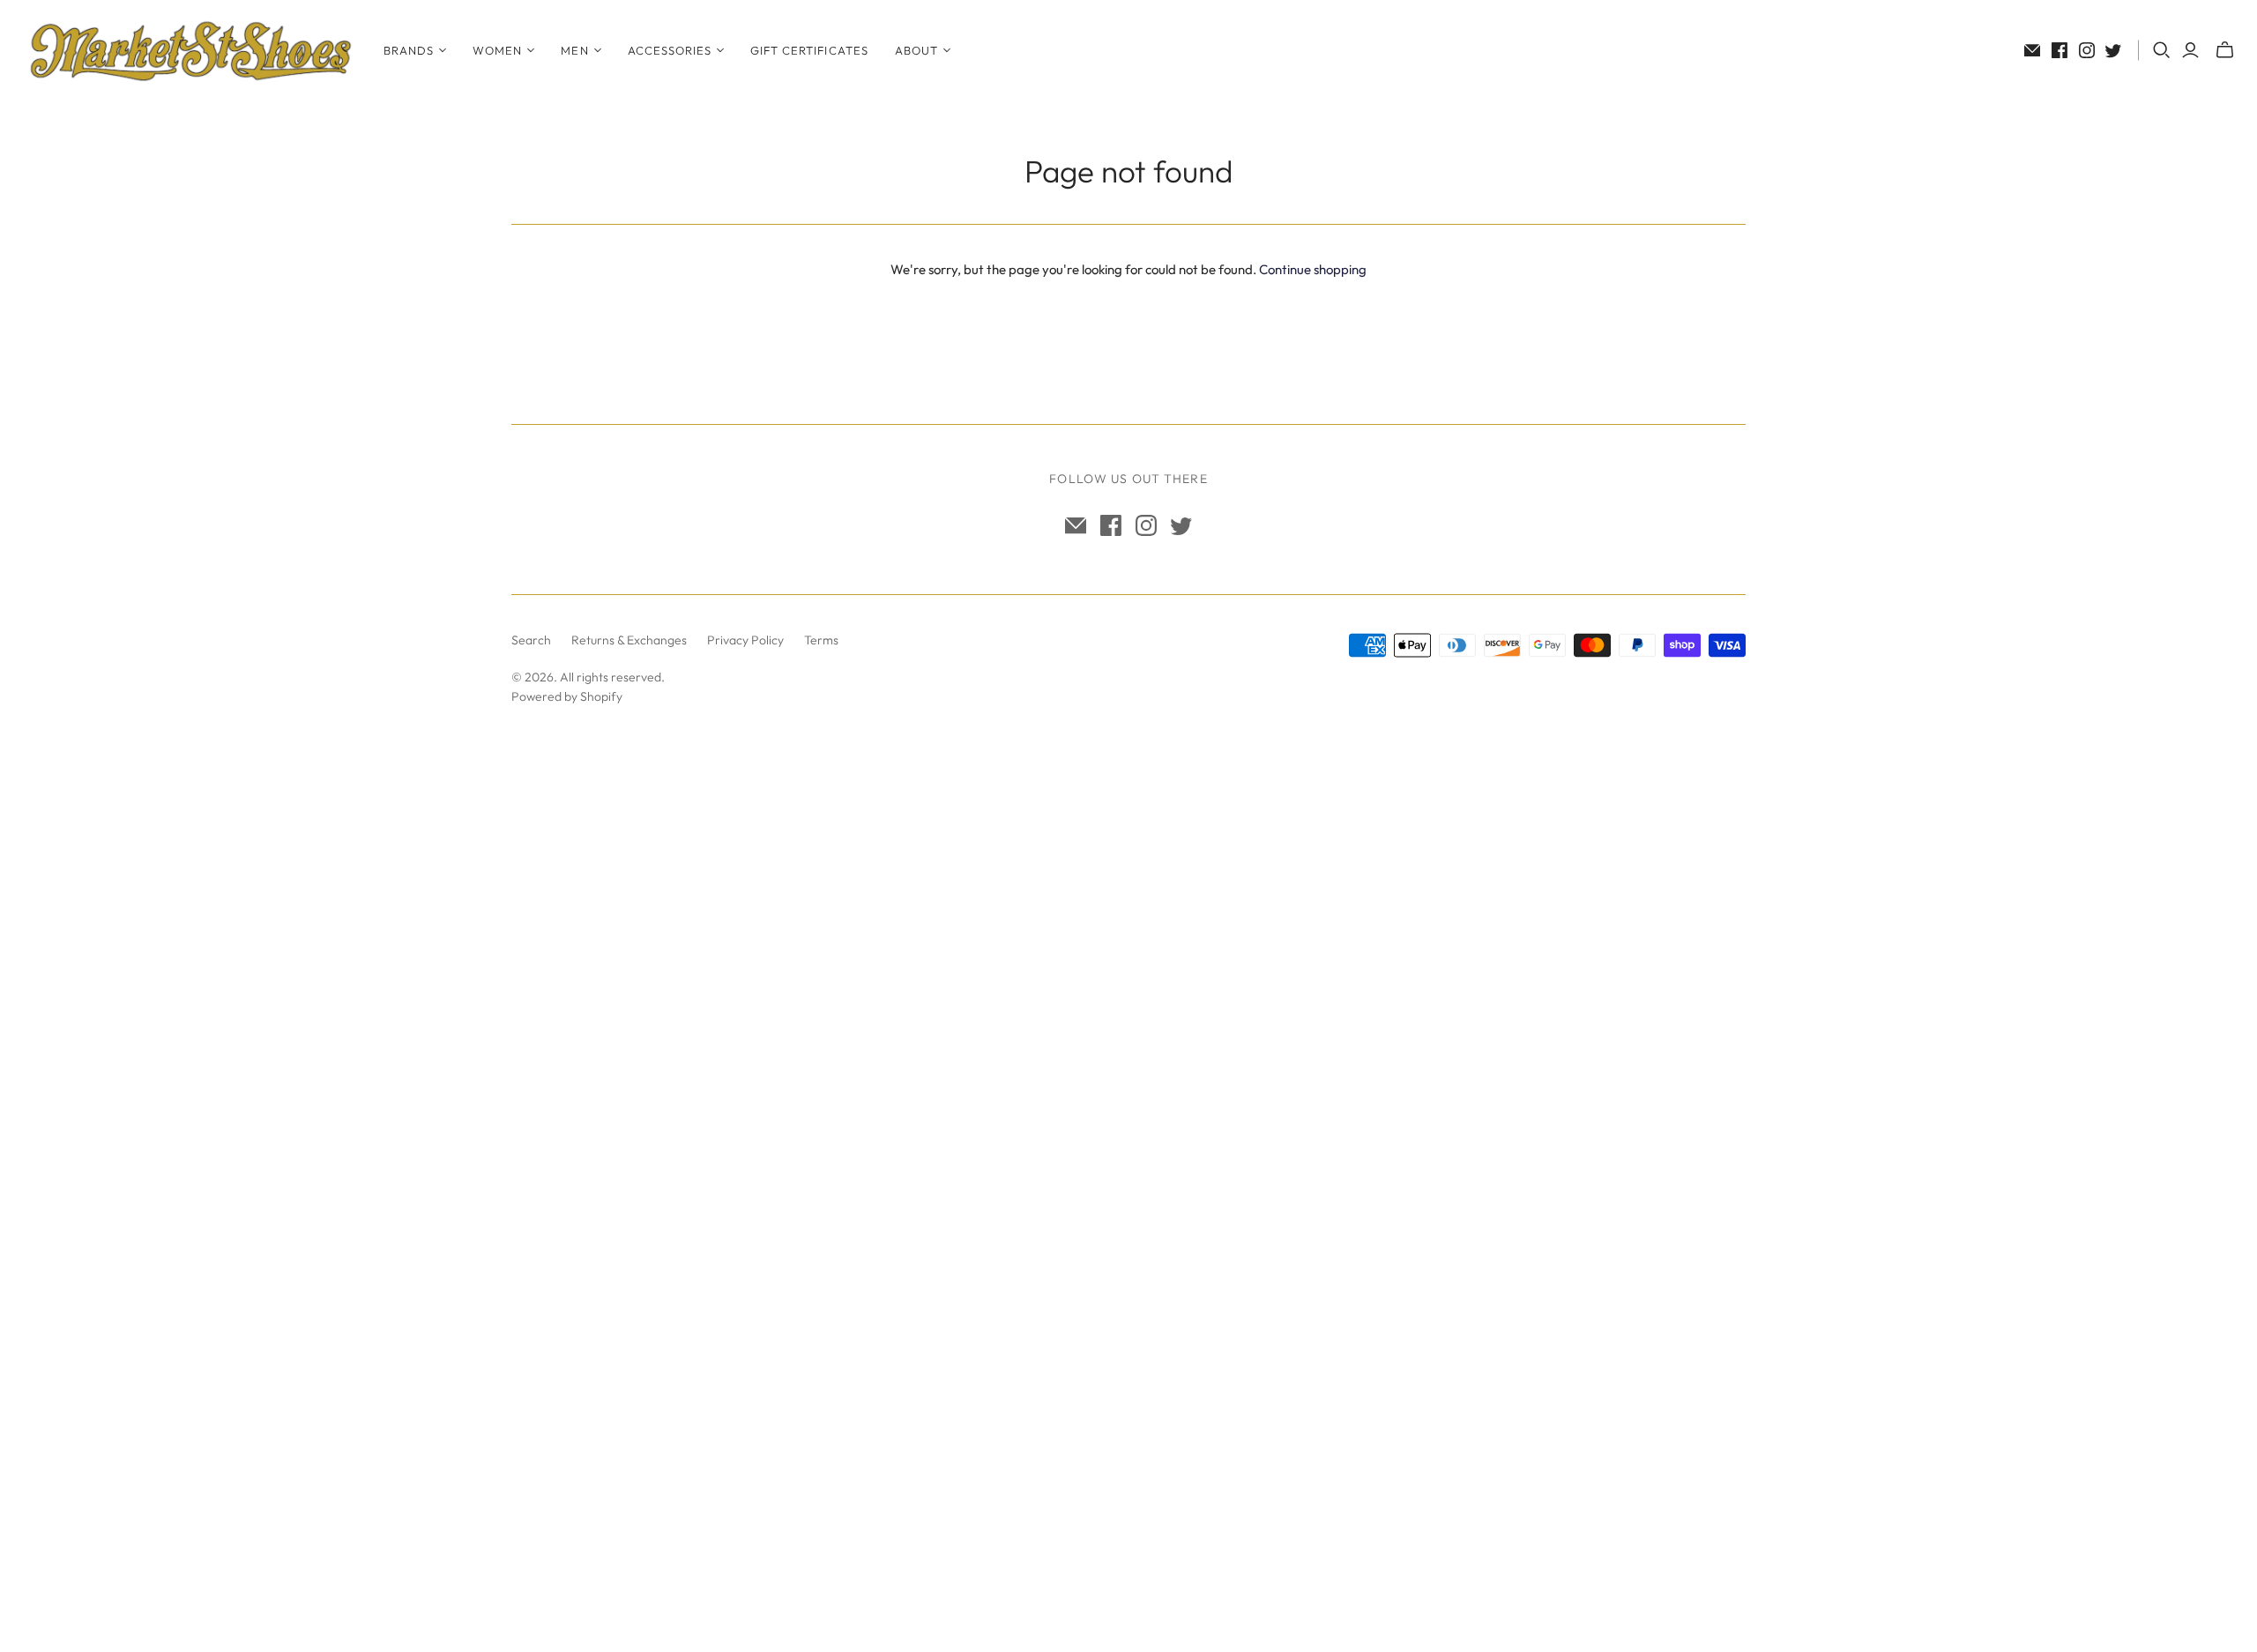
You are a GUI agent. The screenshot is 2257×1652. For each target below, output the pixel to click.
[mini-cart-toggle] (2225, 50)
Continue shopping (1313, 269)
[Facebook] (2060, 50)
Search (531, 640)
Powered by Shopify (567, 696)
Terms (821, 640)
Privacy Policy (745, 640)
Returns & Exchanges (629, 640)
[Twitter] (2113, 50)
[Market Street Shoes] (190, 50)
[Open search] (2162, 50)
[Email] (2032, 50)
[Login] (2190, 50)
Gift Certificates (809, 50)
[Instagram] (2087, 50)
